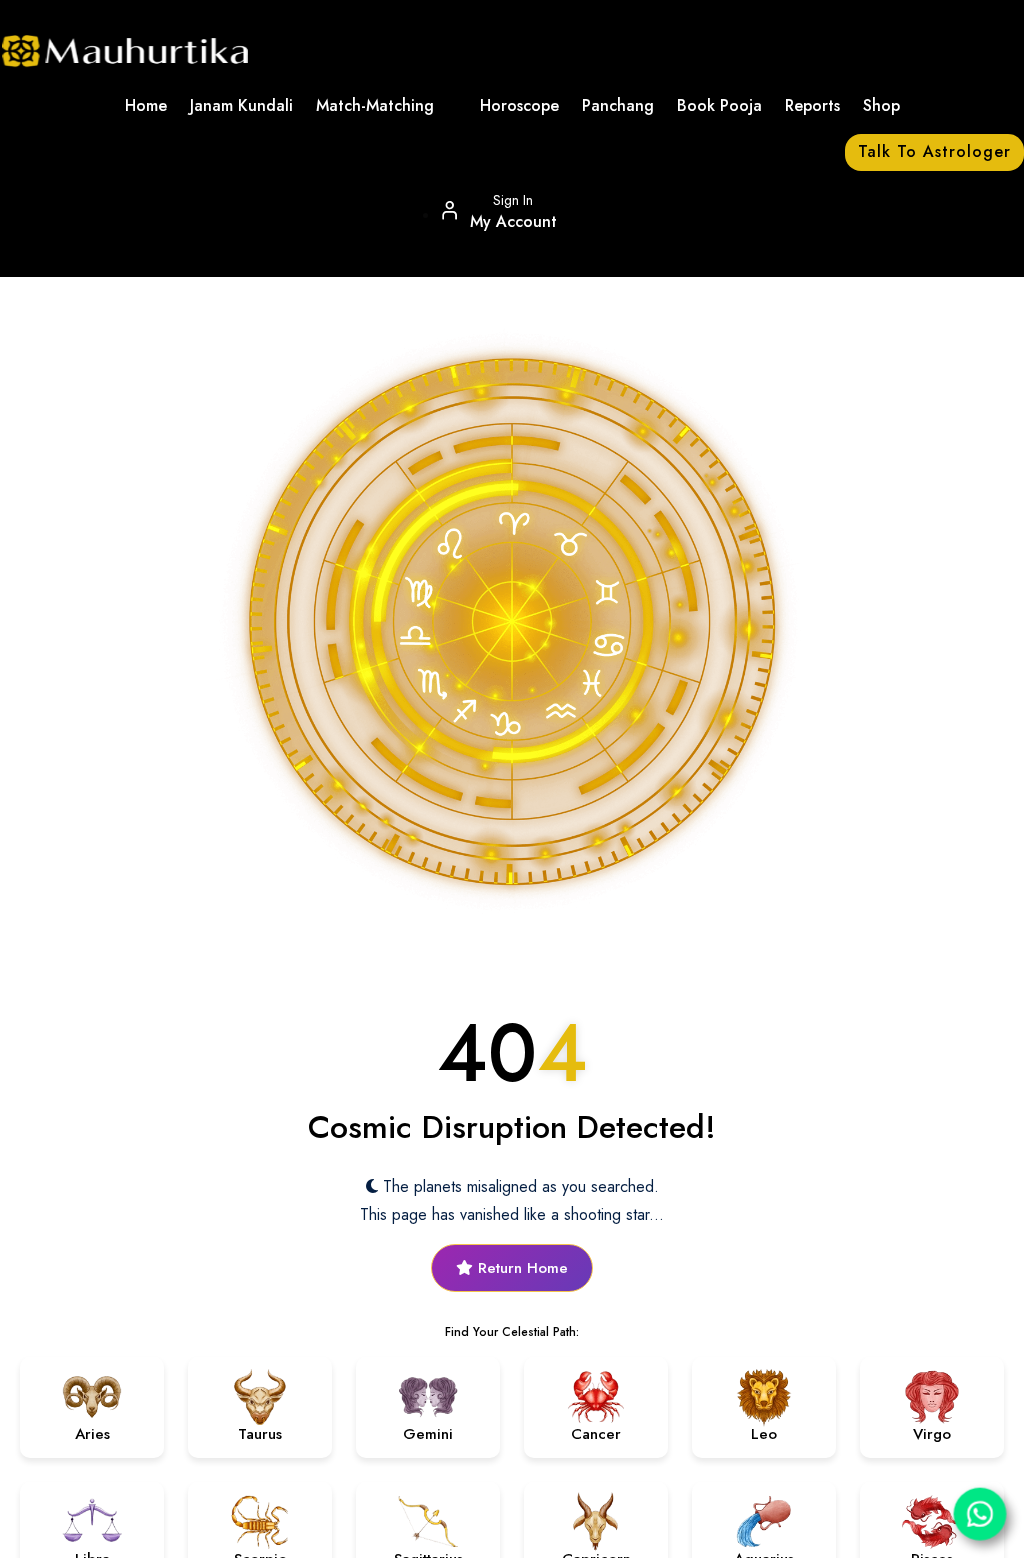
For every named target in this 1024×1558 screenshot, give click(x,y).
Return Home (520, 1268)
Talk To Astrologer (934, 151)
